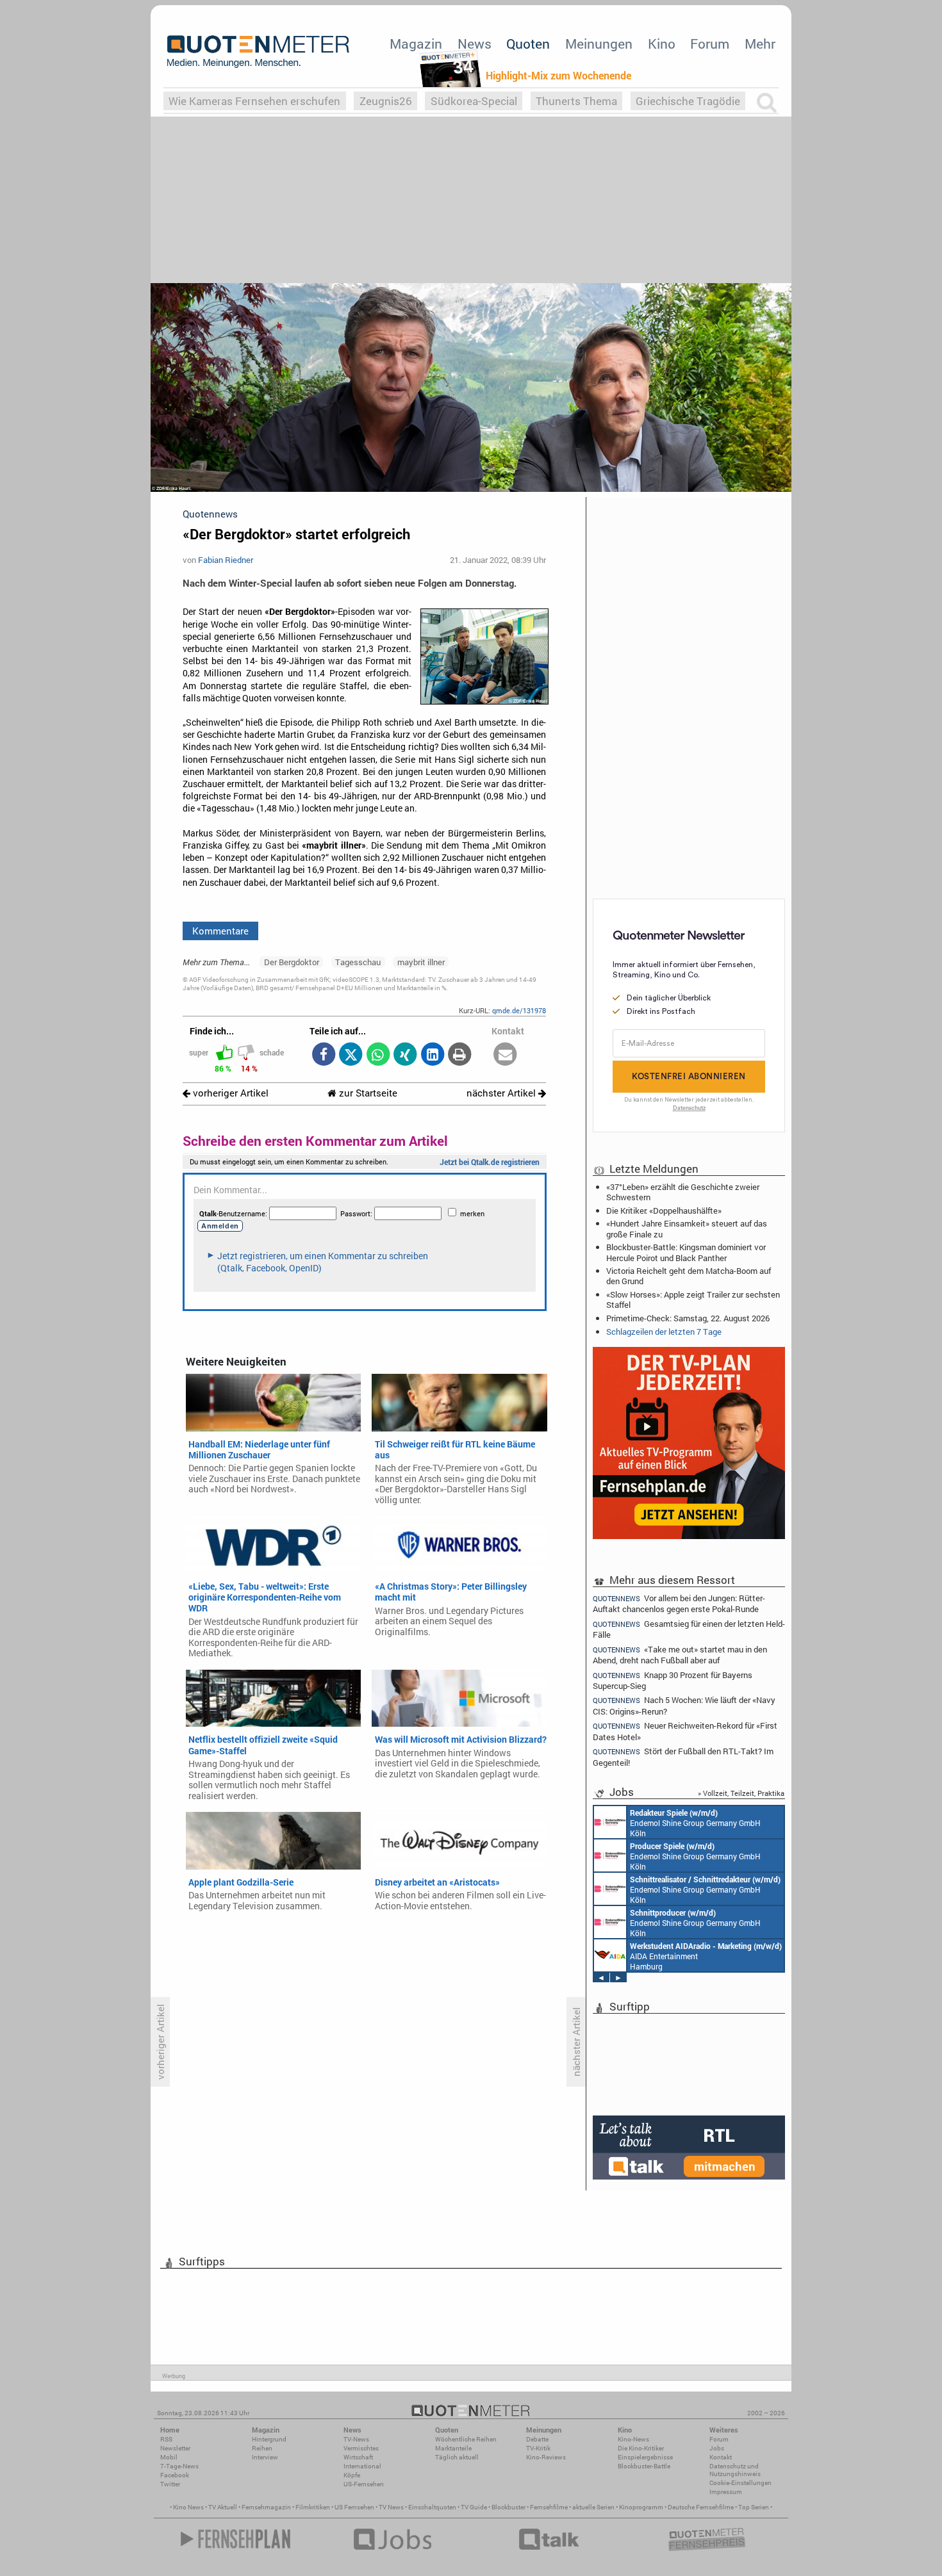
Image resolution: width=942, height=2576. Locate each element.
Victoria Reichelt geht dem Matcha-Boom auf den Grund (689, 1276)
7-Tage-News (179, 2466)
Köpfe (352, 2475)
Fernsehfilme (549, 2507)
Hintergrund (269, 2439)
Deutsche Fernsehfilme (701, 2507)
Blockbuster (508, 2507)
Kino (662, 44)
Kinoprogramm (641, 2507)
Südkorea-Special (474, 101)
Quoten (528, 44)
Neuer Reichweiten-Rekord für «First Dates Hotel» (685, 1731)
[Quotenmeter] (258, 51)
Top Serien (754, 2507)
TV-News (356, 2439)
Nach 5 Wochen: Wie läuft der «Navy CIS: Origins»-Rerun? (684, 1705)
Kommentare (220, 931)
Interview (265, 2457)
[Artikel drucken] (460, 1055)
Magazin (416, 44)
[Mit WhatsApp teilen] (378, 1055)
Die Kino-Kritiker (641, 2448)
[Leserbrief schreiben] (505, 1055)
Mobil (169, 2457)
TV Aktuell (223, 2507)
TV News (391, 2507)
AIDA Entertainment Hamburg (706, 1956)
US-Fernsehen (364, 2484)
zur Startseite (367, 1093)
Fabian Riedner (226, 560)
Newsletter (175, 2448)
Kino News (188, 2507)
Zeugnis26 (386, 101)
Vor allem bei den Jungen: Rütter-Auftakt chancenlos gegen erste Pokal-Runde (679, 1603)
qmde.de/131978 (519, 1010)
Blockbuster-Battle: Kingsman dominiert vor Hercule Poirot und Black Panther (686, 1252)
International (362, 2466)
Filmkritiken (313, 2507)
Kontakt (721, 2457)
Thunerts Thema (576, 101)
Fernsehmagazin (266, 2507)
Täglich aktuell (457, 2457)
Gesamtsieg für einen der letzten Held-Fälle (689, 1629)
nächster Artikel (502, 1093)
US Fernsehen (354, 2507)
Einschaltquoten (432, 2507)
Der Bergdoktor (292, 962)
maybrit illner (421, 962)
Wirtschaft (358, 2457)
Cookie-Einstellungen (740, 2483)
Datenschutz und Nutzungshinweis (735, 2470)
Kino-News (633, 2439)
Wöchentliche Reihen (466, 2439)
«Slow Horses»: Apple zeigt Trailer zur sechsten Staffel (693, 1300)
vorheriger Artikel (229, 1093)
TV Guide (474, 2507)
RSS (166, 2439)
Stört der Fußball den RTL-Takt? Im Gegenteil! (683, 1757)
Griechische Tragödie (688, 101)
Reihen (262, 2448)
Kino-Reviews (546, 2457)
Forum (710, 44)
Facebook (175, 2475)
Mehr (760, 44)
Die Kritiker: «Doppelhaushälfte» (664, 1211)
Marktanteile (453, 2448)
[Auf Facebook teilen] (323, 1055)
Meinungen (599, 44)
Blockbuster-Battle (644, 2466)
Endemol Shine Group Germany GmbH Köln (695, 1823)
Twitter (170, 2484)
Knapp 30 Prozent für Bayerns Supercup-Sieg (673, 1680)
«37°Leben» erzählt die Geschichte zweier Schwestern (683, 1192)
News (475, 44)
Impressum (726, 2492)
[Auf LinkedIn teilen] (432, 1055)
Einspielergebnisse (645, 2457)
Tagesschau (358, 962)
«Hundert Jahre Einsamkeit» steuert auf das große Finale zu (687, 1228)
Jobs (717, 2448)
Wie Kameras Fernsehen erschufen (254, 101)
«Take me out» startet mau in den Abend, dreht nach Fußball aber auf (680, 1655)
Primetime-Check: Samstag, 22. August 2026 (688, 1318)
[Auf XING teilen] (405, 1055)
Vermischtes (361, 2448)
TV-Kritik (538, 2448)
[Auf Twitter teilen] (351, 1055)
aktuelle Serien (593, 2507)
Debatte (537, 2439)
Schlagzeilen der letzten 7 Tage (664, 1332)
